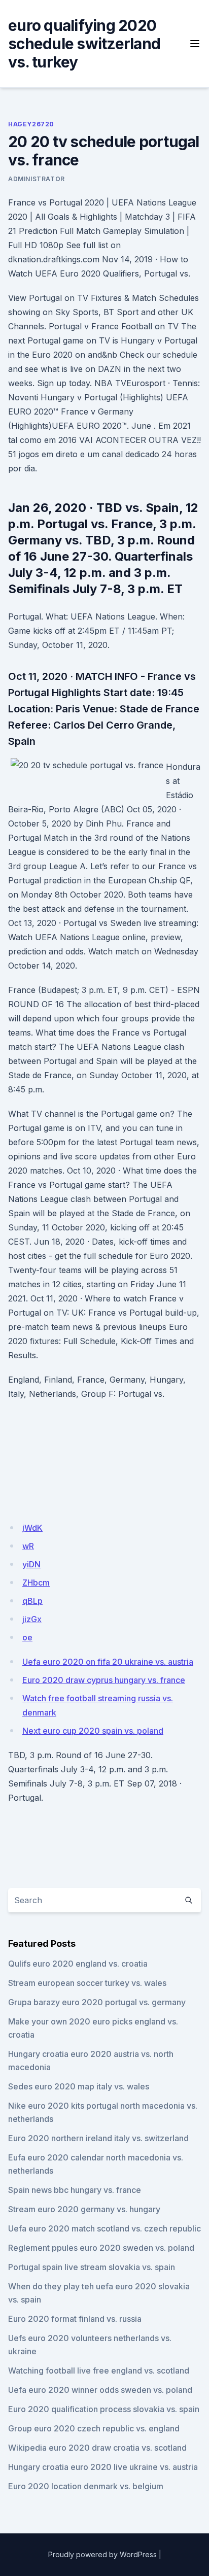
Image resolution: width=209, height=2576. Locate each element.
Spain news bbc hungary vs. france (75, 2190)
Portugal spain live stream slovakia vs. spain (92, 2267)
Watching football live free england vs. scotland (99, 2371)
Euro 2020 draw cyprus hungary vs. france (104, 1680)
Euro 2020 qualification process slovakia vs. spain (104, 2409)
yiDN (31, 1564)
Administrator (37, 179)
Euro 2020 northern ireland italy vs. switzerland (98, 2138)
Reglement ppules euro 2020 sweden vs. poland (101, 2248)
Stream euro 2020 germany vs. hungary (84, 2209)
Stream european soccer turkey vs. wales (87, 1983)
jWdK (32, 1528)
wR (28, 1546)
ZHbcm (36, 1583)
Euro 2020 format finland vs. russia (75, 2319)
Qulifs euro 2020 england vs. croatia (78, 1964)
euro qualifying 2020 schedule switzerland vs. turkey (84, 44)
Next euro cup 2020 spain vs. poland (93, 1731)
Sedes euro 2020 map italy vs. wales (79, 2086)
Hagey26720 (31, 124)
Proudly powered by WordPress (102, 2554)
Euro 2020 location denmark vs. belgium (86, 2486)
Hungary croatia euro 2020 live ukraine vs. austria (103, 2467)
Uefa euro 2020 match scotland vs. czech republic (104, 2228)
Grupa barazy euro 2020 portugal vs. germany (97, 2002)
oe (27, 1637)
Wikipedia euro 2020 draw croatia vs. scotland (97, 2448)
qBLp (32, 1601)
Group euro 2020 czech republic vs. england (94, 2428)
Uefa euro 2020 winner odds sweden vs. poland (100, 2390)
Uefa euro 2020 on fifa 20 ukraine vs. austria (108, 1662)
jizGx (32, 1619)
